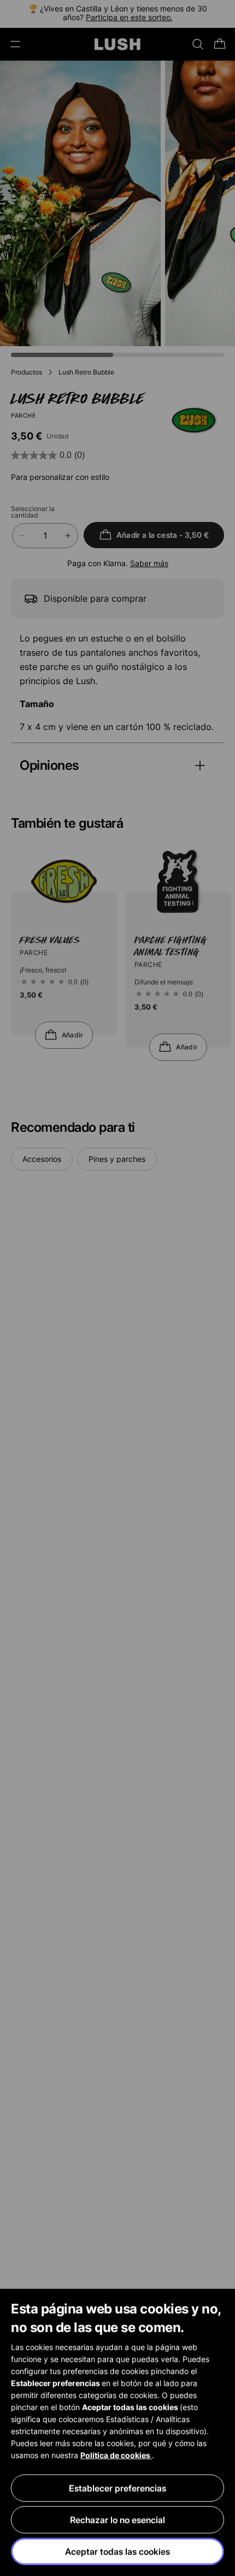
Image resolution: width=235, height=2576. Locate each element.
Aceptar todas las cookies (117, 2551)
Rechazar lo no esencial (117, 2520)
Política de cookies (116, 2455)
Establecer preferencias (117, 2488)
